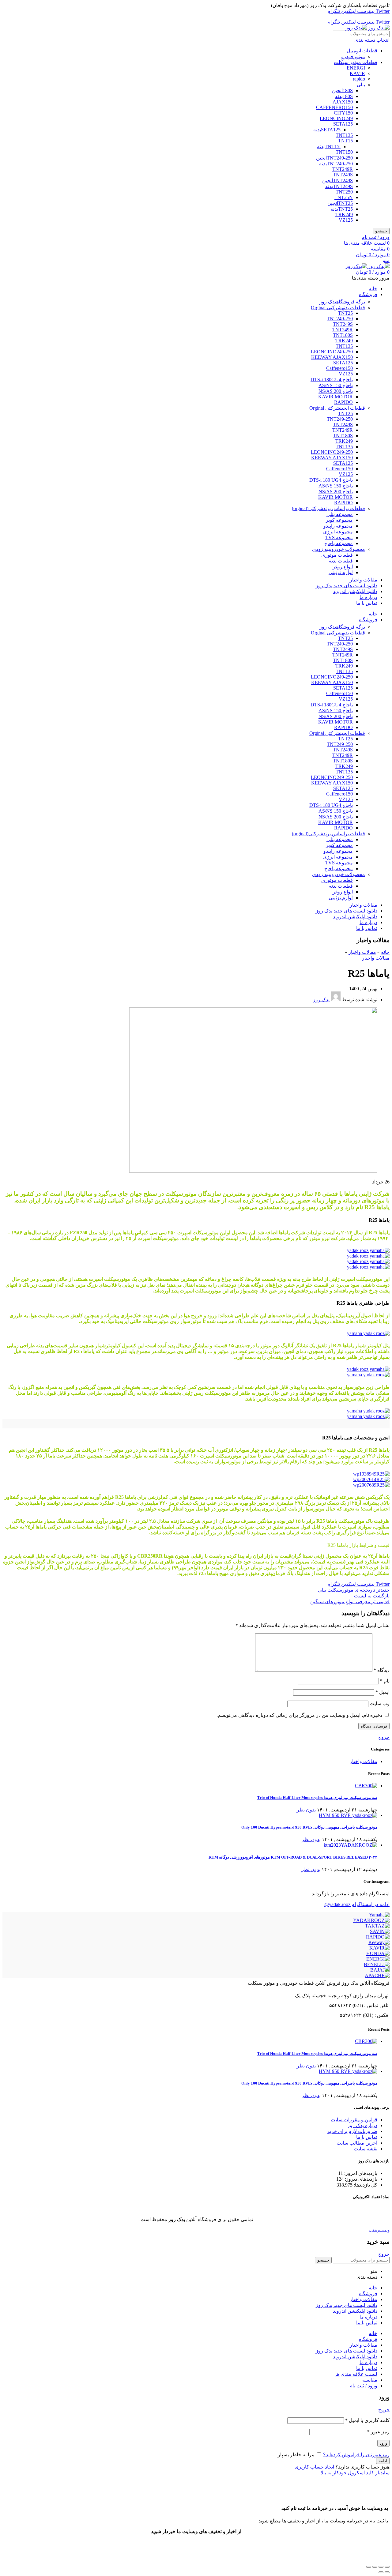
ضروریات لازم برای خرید (352, 2131)
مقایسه (370, 2380)
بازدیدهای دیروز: (360, 2179)
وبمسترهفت (379, 2230)
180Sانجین (342, 90)
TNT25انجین (340, 203)
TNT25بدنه (342, 209)
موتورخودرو (353, 56)
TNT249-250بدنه (336, 164)
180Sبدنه (344, 96)
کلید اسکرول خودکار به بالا (347, 2473)
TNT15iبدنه (329, 147)
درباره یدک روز (362, 2125)
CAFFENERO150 (334, 107)
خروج (384, 1737)
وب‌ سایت (380, 1704)
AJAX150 (343, 102)
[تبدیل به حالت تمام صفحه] (375, 2567)
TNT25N (344, 197)
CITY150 (343, 113)
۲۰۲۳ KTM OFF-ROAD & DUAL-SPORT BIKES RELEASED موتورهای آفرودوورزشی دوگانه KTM (293, 1857)
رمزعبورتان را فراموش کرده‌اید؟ (356, 2455)
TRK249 (344, 214)
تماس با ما (367, 2137)
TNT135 (344, 135)
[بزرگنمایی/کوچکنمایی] (369, 2567)
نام (385, 1681)
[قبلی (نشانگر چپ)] (387, 2572)
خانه (385, 952)
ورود (383, 2443)
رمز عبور (378, 2432)
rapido (359, 79)
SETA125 (343, 124)
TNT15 (345, 141)
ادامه (383, 2461)
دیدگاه (382, 1670)
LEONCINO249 (336, 118)
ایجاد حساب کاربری (314, 2467)
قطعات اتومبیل (362, 51)
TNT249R (343, 169)
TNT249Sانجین (337, 181)
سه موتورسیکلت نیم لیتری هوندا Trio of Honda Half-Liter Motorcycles (317, 1798)
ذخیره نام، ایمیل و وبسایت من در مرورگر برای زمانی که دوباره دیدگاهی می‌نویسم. (299, 1715)
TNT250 (344, 192)
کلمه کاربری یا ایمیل (367, 2420)
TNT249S (343, 175)
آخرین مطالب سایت (357, 2143)
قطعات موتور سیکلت (356, 62)
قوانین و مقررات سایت (354, 2120)
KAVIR (357, 73)
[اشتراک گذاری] (381, 2567)
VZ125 (346, 220)
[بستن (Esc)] (387, 2567)
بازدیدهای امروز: (360, 2173)
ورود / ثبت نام (363, 2386)
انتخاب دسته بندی (372, 40)
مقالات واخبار (362, 952)
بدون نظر (306, 1810)
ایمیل (383, 1692)
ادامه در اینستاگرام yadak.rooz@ (357, 1904)
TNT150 (344, 152)
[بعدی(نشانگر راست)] (381, 2572)
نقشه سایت (366, 2149)
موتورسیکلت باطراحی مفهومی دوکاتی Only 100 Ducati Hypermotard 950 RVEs (309, 1827)
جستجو (381, 231)
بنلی (361, 85)
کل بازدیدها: (365, 2185)
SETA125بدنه (327, 130)
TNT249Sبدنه (339, 186)
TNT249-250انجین (334, 158)
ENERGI (356, 68)
